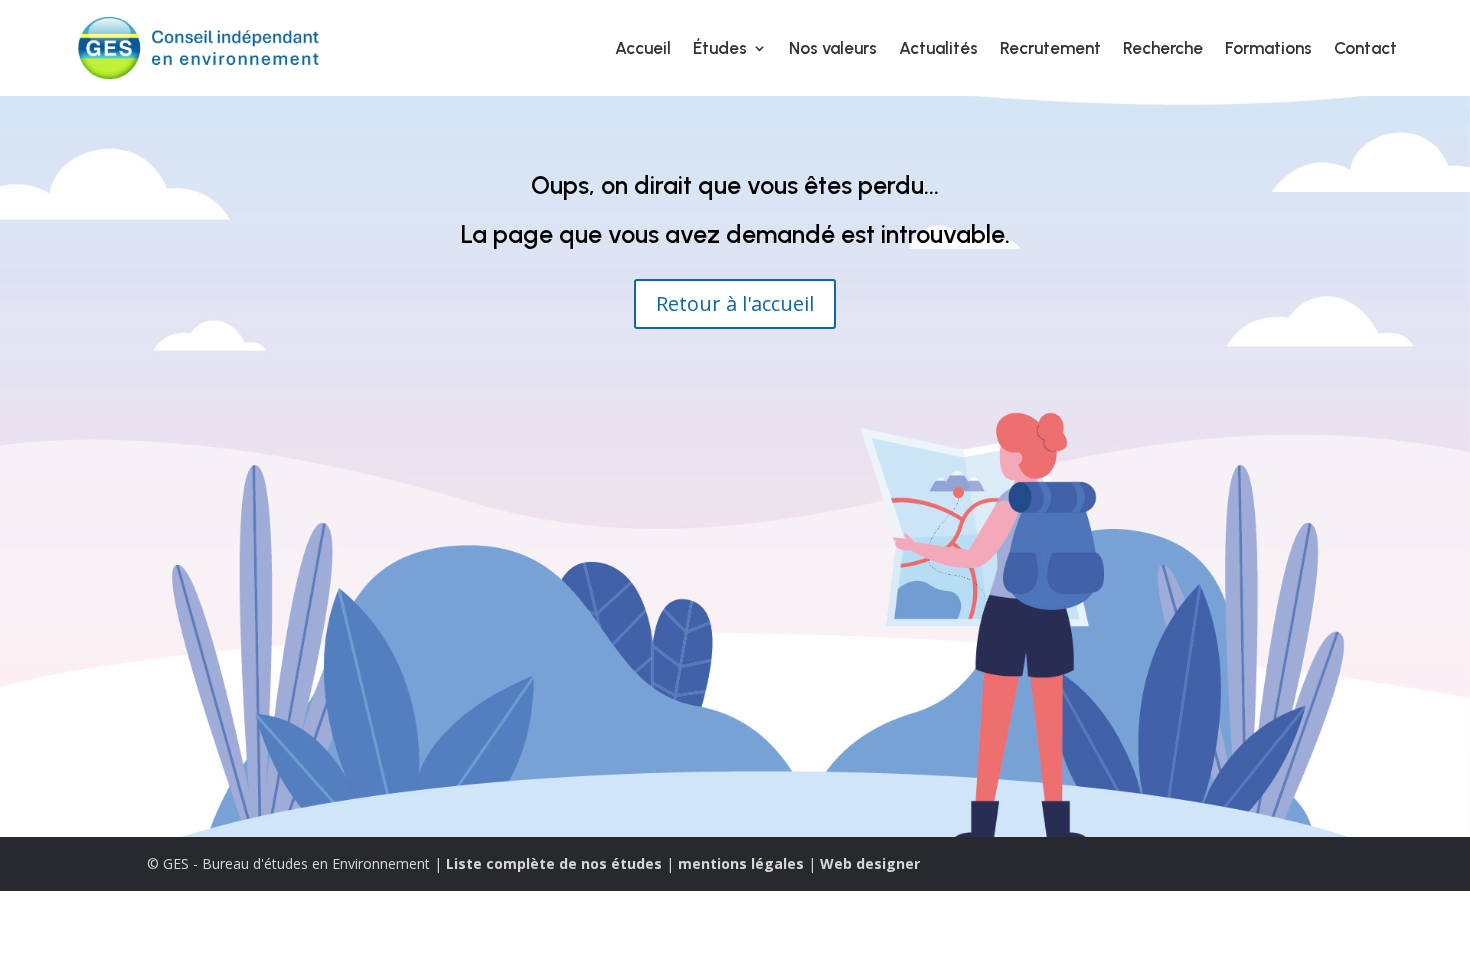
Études (720, 48)
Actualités (938, 48)
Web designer (870, 863)
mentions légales (741, 863)
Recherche (1163, 48)
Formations (1268, 48)
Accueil (643, 48)
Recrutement (1050, 48)
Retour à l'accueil (735, 303)
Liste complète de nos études (554, 863)
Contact (1365, 48)
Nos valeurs (833, 48)
